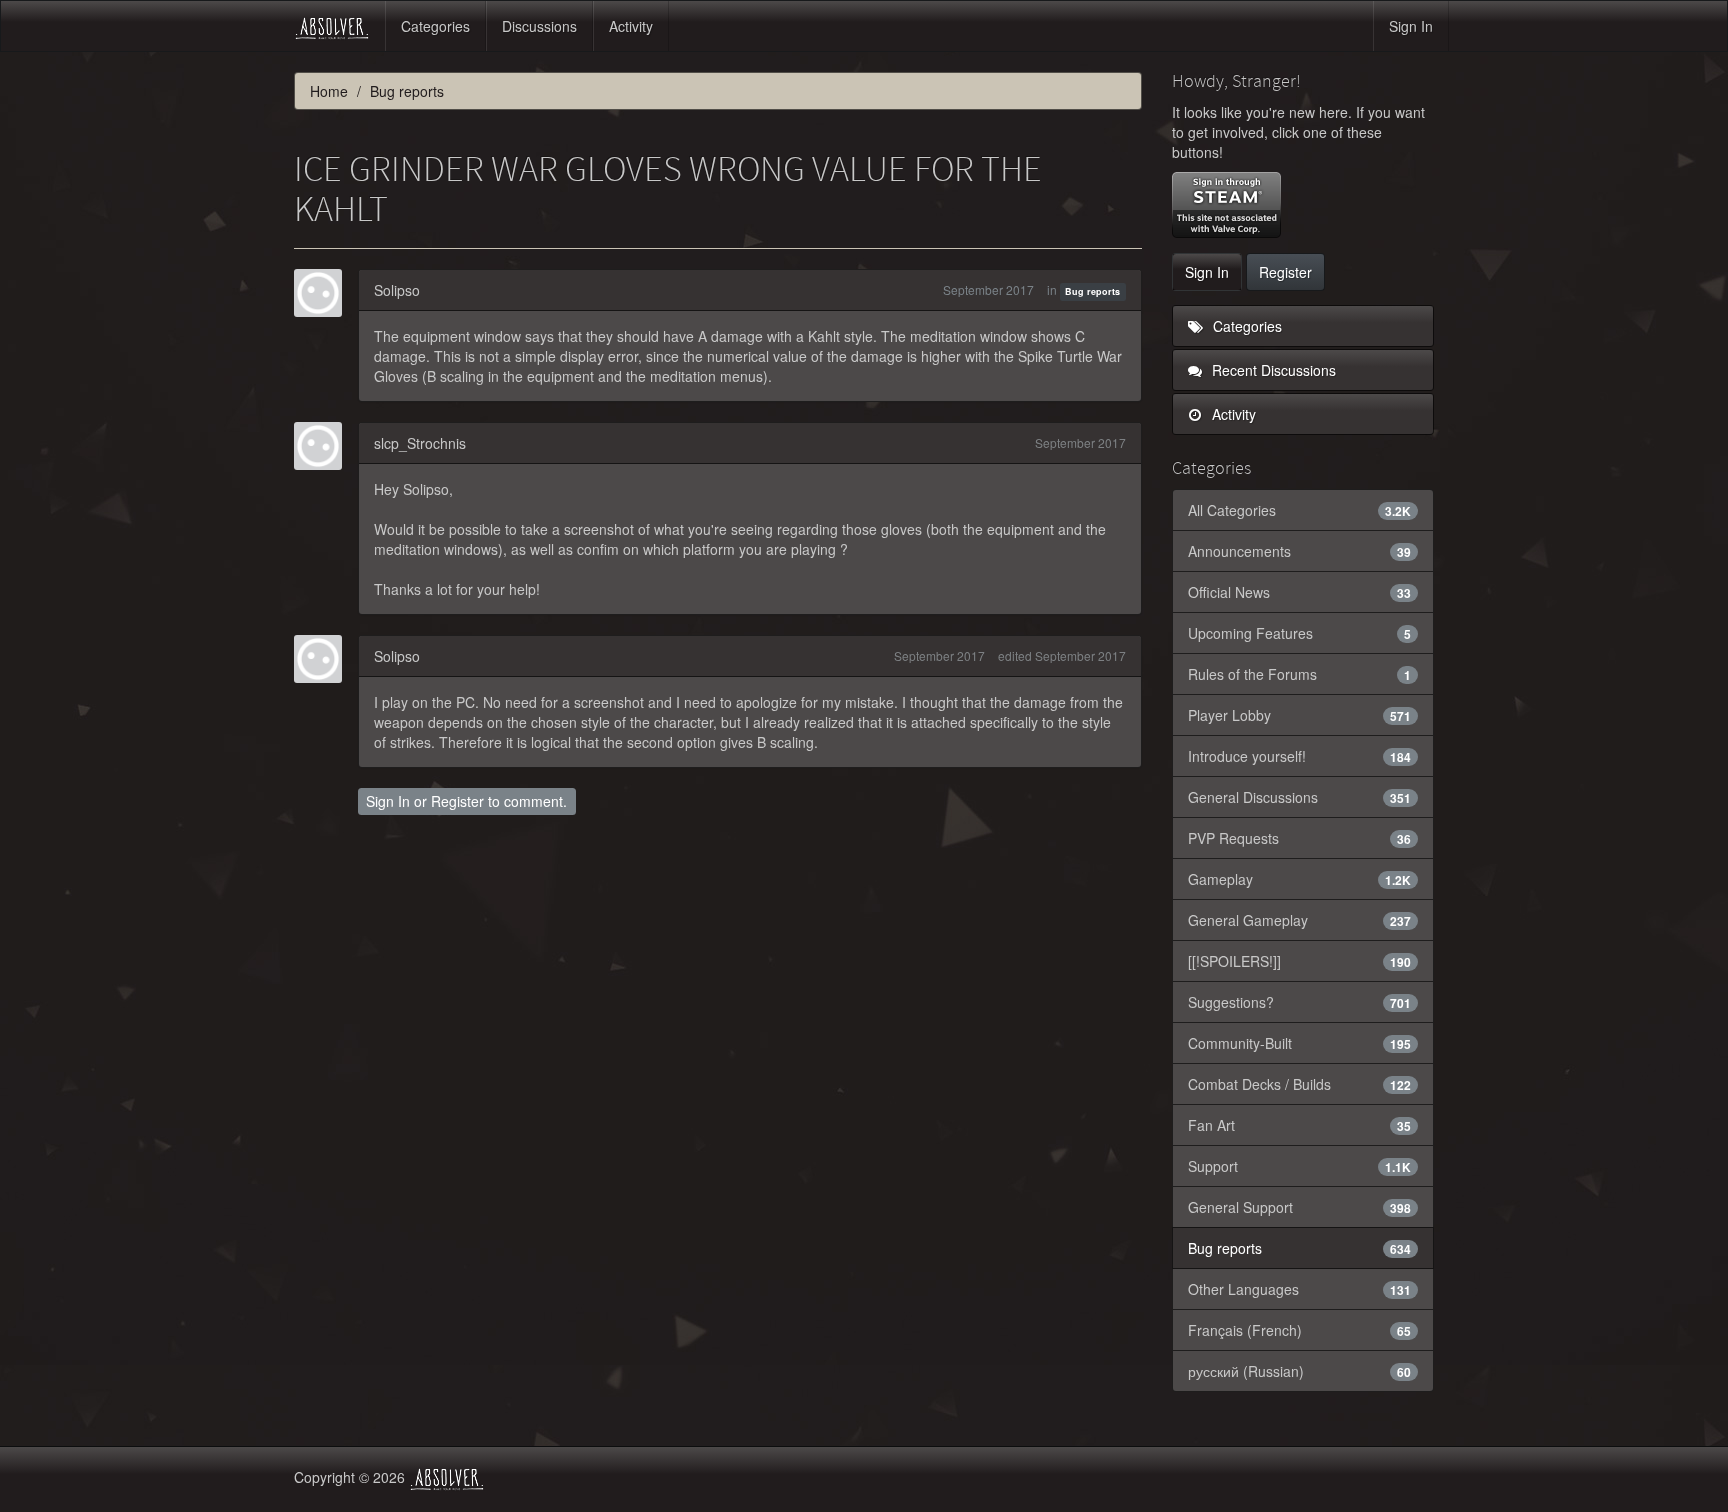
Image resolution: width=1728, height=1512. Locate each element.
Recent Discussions (1272, 370)
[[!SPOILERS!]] (1300, 961)
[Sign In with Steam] (1226, 205)
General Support (1300, 1207)
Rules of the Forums (1300, 674)
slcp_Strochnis (420, 443)
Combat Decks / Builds (1300, 1084)
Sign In (1411, 26)
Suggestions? (1300, 1002)
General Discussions (1300, 797)
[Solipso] (324, 293)
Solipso (397, 290)
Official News (1300, 592)
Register (457, 801)
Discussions (539, 26)
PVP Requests (1300, 838)
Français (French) (1300, 1330)
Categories (435, 26)
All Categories (1300, 510)
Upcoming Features (1300, 633)
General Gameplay (1300, 920)
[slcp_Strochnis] (324, 446)
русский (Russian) (1300, 1371)
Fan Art (1300, 1125)
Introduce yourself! (1300, 756)
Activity (631, 26)
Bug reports (1092, 291)
